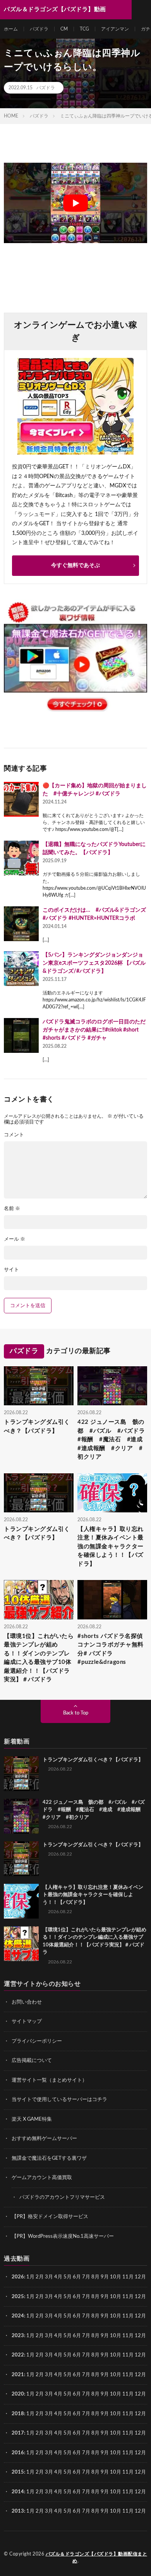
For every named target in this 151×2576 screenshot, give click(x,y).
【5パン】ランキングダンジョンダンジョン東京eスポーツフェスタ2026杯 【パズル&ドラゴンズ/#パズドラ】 (94, 963)
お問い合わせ (27, 2002)
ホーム (11, 29)
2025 (18, 2297)
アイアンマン (115, 29)
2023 (18, 2336)
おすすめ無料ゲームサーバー (44, 2139)
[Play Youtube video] (75, 203)
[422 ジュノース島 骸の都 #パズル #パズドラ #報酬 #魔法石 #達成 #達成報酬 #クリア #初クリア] (21, 1816)
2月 (40, 2277)
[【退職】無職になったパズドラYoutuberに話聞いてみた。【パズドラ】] (21, 858)
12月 (140, 2297)
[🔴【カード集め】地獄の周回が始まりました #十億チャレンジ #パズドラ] (21, 799)
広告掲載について (32, 2061)
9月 (105, 2297)
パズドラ (39, 29)
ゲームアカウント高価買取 (42, 2178)
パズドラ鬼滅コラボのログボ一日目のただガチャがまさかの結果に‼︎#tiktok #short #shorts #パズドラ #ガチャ (94, 1030)
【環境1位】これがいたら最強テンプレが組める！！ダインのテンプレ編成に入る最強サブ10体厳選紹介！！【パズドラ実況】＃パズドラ (39, 1658)
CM (64, 29)
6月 (77, 2277)
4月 (58, 2277)
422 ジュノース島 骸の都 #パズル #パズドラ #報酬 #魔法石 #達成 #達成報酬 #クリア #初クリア (112, 1440)
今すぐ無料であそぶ (75, 565)
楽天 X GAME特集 (32, 2119)
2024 (18, 2316)
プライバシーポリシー (37, 2041)
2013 (18, 2511)
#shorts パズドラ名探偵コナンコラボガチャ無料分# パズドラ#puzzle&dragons (111, 1649)
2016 (18, 2453)
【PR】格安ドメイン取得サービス (50, 2217)
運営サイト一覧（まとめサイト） (49, 2080)
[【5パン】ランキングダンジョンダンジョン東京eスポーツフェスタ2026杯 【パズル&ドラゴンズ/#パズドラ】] (21, 969)
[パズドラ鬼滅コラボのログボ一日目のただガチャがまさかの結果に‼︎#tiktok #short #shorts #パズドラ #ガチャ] (21, 1035)
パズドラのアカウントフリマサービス (62, 2197)
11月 (128, 2297)
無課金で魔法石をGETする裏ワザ (49, 2158)
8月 (95, 2277)
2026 (18, 2277)
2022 (18, 2355)
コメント (14, 1135)
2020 (18, 2394)
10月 (116, 2297)
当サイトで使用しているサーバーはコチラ (59, 2100)
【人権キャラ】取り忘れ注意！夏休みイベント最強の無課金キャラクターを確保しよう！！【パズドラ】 (111, 1547)
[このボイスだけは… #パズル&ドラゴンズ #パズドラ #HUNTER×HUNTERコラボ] (21, 924)
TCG (84, 29)
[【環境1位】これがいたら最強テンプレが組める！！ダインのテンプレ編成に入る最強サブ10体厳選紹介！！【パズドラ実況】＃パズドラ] (21, 1944)
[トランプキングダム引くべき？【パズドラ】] (21, 1774)
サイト (11, 1270)
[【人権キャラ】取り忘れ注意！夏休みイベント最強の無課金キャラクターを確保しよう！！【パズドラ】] (21, 1901)
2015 (18, 2472)
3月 (49, 2277)
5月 (68, 2277)
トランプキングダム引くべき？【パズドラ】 (37, 1427)
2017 (18, 2433)
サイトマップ (27, 2022)
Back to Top (76, 1713)
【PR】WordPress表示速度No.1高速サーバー (63, 2236)
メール (15, 1239)
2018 (18, 2414)
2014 (18, 2492)
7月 (86, 2277)
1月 (30, 2277)
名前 (12, 1209)
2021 (18, 2375)
